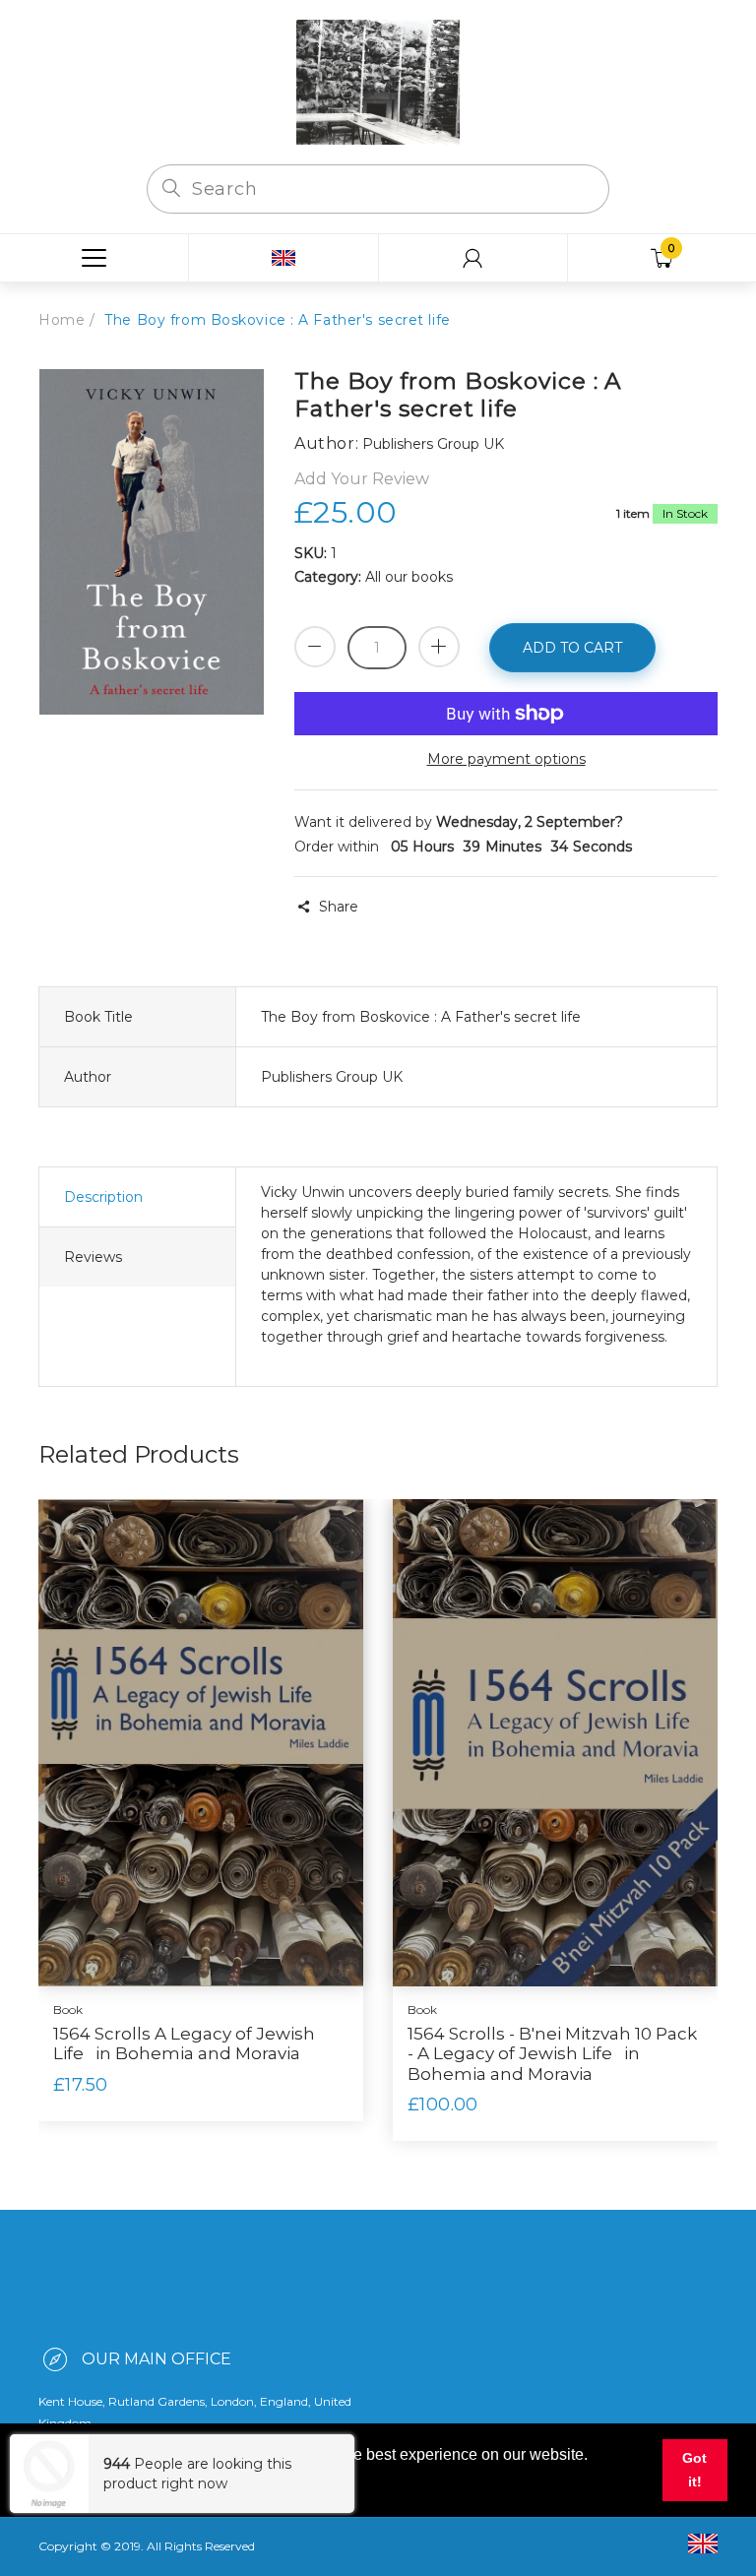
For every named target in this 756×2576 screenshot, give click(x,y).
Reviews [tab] (93, 1257)
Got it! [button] (694, 2470)
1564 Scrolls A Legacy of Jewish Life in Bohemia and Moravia (184, 2043)
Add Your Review (362, 479)
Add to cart (572, 648)
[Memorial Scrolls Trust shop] (378, 81)
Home (62, 320)
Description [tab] (103, 1197)
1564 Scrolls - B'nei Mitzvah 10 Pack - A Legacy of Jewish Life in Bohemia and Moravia (552, 2054)
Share (339, 907)
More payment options (506, 759)
